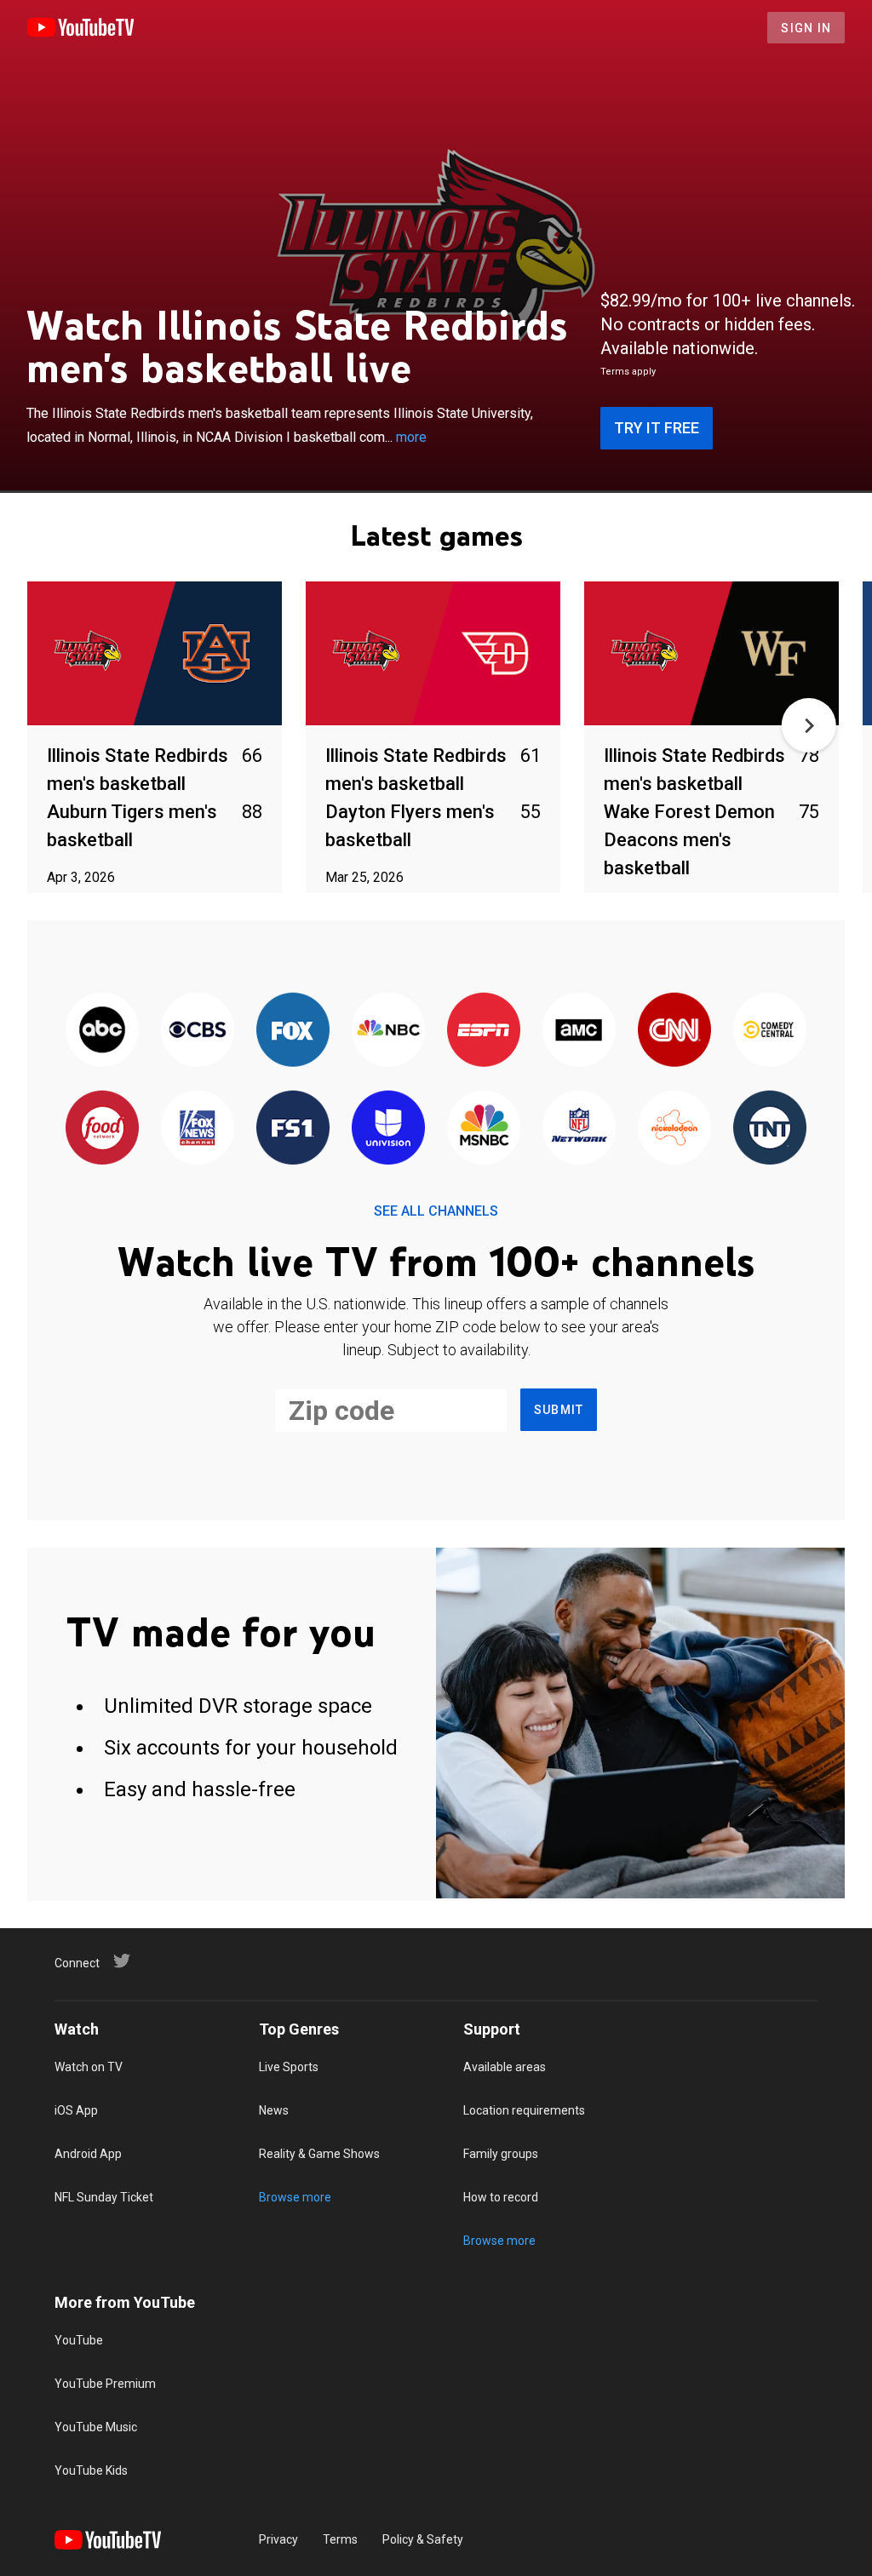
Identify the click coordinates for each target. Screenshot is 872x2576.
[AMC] (579, 1030)
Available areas (505, 2067)
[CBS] (198, 1030)
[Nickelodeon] (674, 1128)
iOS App (76, 2110)
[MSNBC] (484, 1128)
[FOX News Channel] (198, 1128)
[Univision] (388, 1128)
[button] (809, 725)
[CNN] (674, 1030)
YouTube (79, 2340)
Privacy (278, 2539)
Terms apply (628, 372)
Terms (340, 2539)
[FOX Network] (293, 1030)
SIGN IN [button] (806, 28)
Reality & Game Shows (319, 2154)
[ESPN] (484, 1030)
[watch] (155, 654)
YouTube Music (96, 2427)
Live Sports (289, 2067)
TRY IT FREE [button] (657, 428)
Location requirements (524, 2110)
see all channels (436, 1211)
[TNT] (770, 1128)
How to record (501, 2197)
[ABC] (102, 1030)
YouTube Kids (91, 2470)
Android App (88, 2154)
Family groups (501, 2154)
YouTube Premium (105, 2384)
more (411, 437)
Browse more (295, 2197)
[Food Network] (102, 1128)
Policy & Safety (423, 2539)
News (274, 2110)
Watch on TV (89, 2067)
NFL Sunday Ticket (104, 2197)
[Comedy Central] (770, 1030)
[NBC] (388, 1030)
